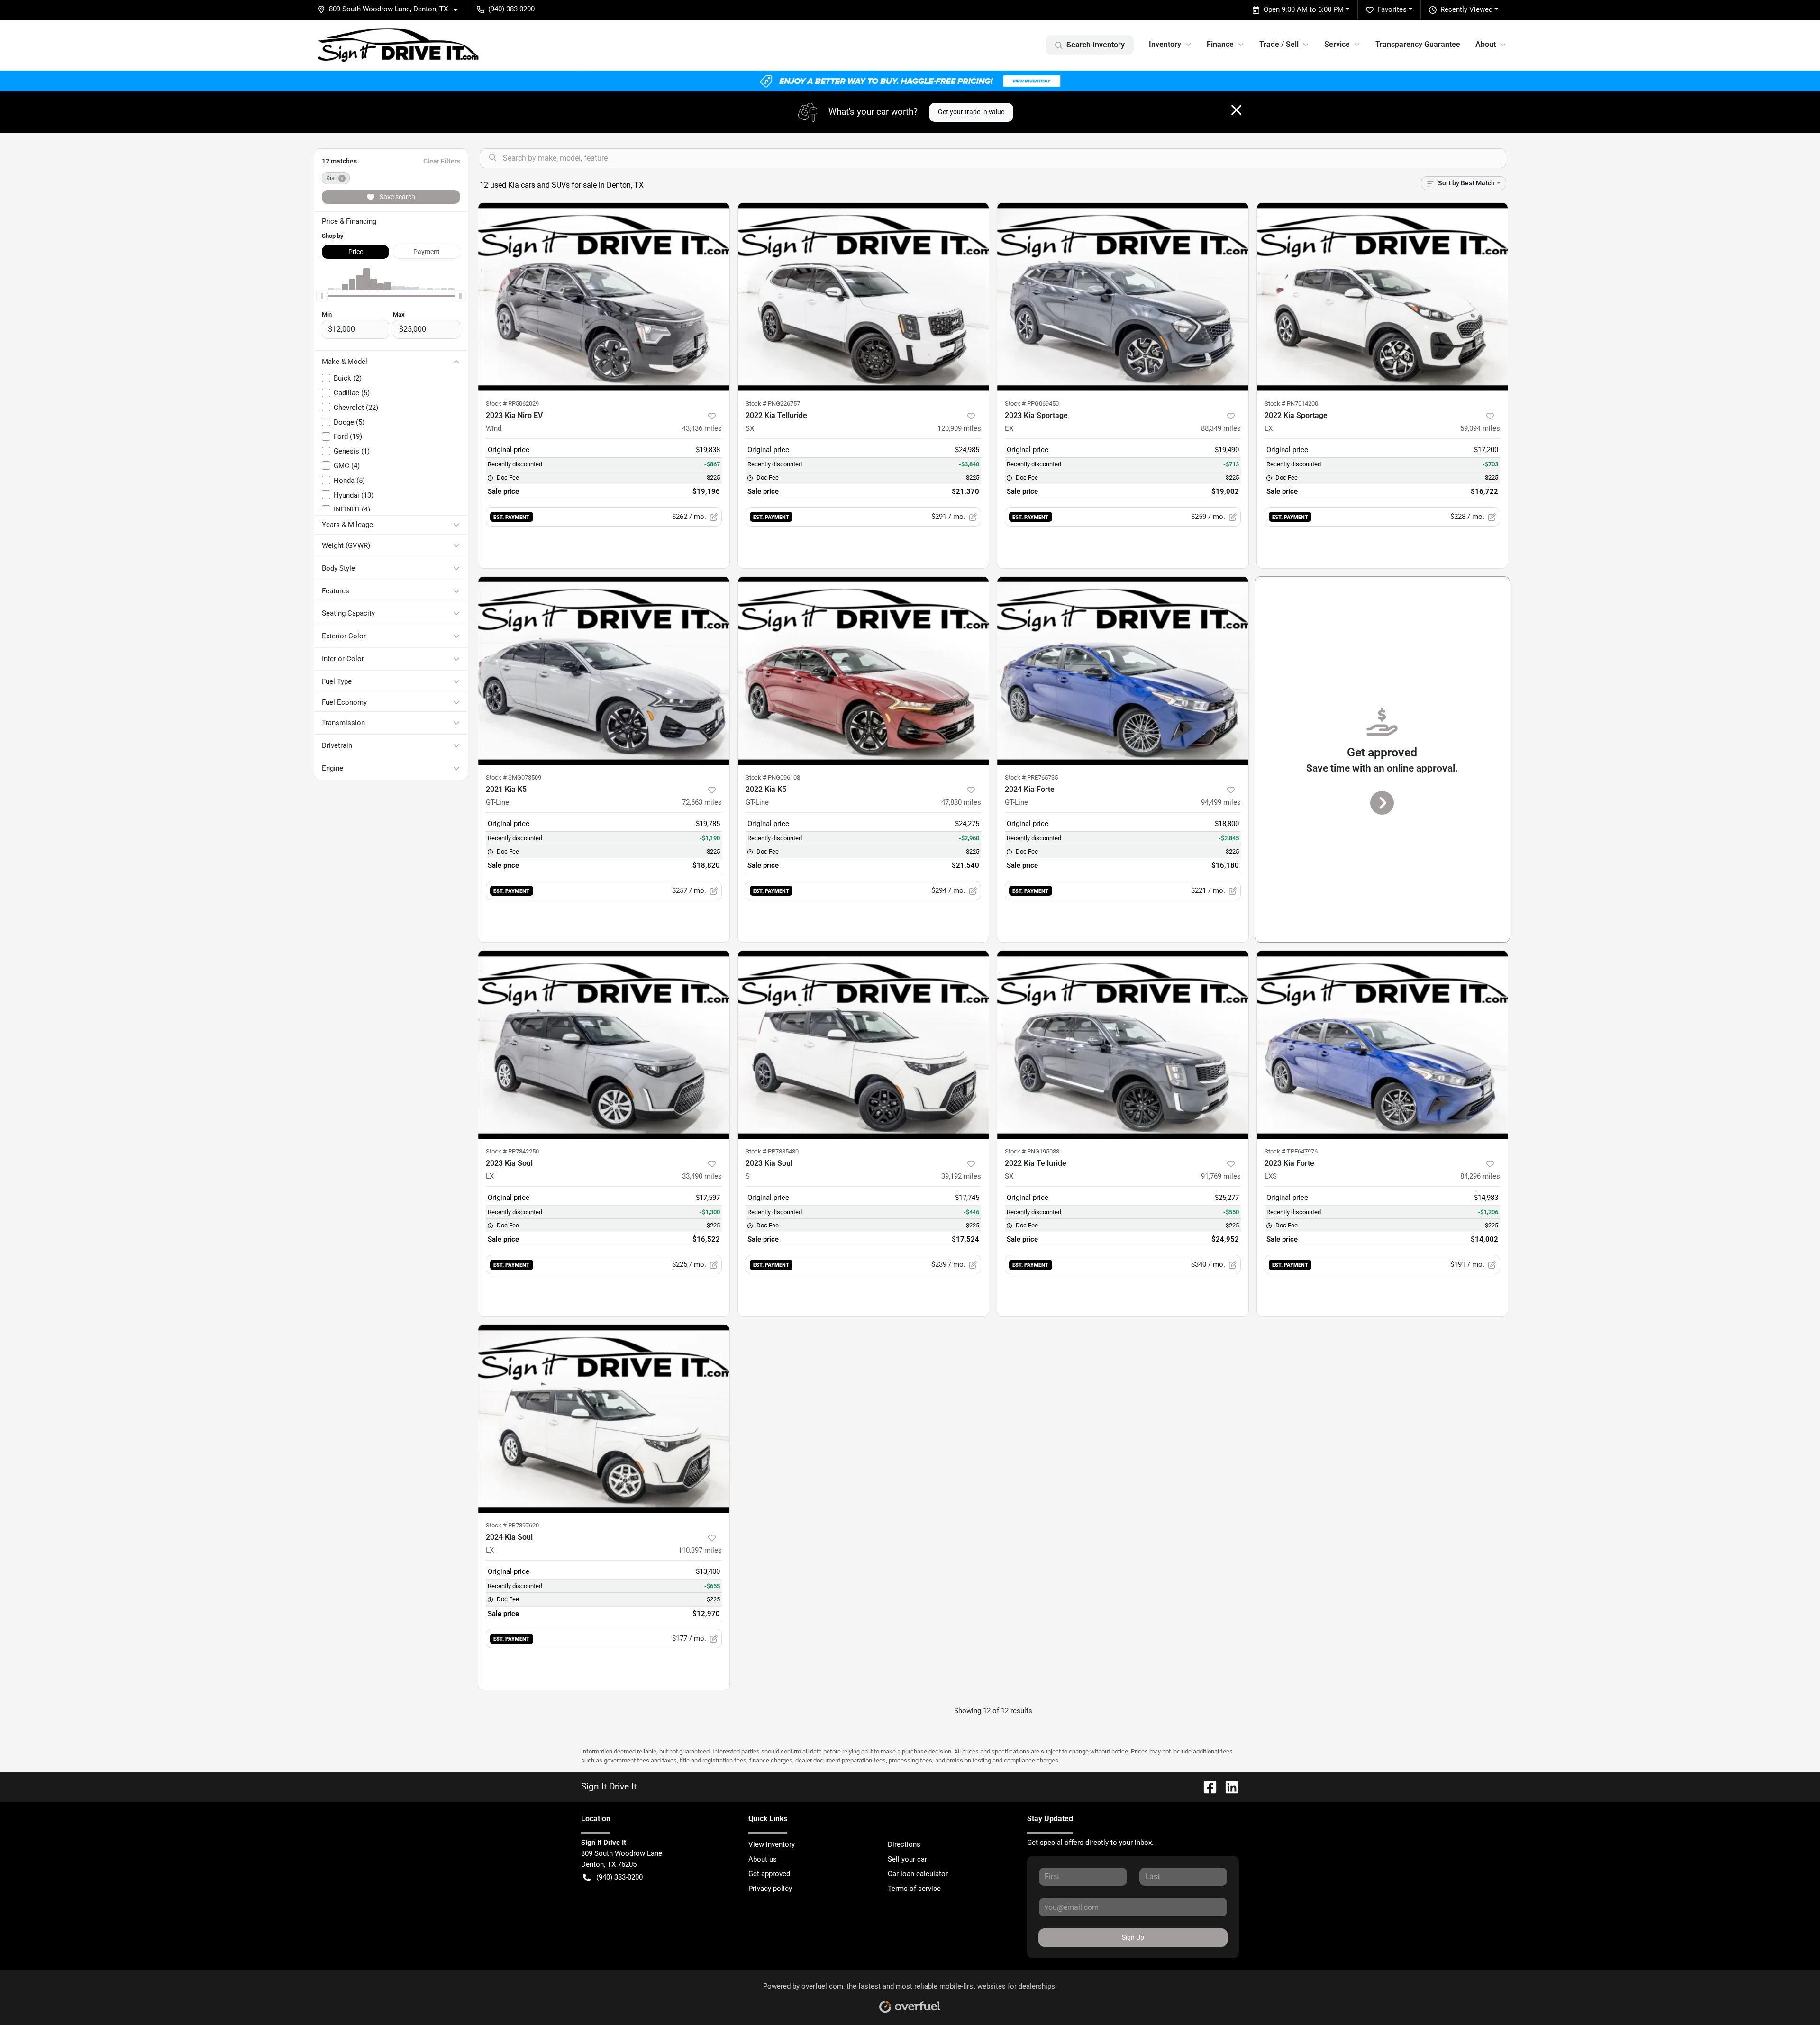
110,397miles (700, 1550)
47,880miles (961, 802)
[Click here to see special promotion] (910, 81)
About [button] (1486, 44)
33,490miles (702, 1176)
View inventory (772, 1844)
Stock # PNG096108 (773, 777)
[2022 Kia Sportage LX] (1383, 297)
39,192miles (961, 1176)
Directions (904, 1844)
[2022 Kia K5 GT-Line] (864, 671)
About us (763, 1859)
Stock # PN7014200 (1291, 404)
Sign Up (1133, 1937)
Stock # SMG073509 (514, 777)
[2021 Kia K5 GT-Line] (604, 671)
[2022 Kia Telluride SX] (864, 297)
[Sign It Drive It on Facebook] (1206, 1786)
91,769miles (1221, 1176)
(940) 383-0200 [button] (511, 9)
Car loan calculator (918, 1874)
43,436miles (702, 428)
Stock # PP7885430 (772, 1151)
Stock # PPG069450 (1032, 404)
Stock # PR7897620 (512, 1525)
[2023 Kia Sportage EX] (1123, 297)
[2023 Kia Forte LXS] (1383, 1045)
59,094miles (1480, 428)
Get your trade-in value (971, 112)
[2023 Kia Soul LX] (604, 1045)
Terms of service (914, 1889)
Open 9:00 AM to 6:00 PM (1304, 9)
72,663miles (702, 802)
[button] (391, 9)
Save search (397, 197)
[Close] (1236, 110)
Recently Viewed (1466, 9)
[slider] (322, 296)
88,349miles (1221, 428)
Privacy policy (770, 1889)
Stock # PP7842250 (512, 1151)
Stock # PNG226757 (773, 404)
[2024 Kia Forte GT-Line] (1123, 671)
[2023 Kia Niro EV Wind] (604, 297)
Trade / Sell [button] (1279, 44)
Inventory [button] (1165, 44)
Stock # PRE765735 (1031, 777)
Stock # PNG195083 (1032, 1151)
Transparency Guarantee (1418, 44)
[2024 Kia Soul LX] (604, 1419)
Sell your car (907, 1859)
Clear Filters (442, 161)
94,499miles (1221, 802)
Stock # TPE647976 (1291, 1151)
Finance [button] (1220, 44)
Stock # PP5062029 (512, 404)
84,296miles (1480, 1176)
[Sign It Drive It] (399, 45)
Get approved (769, 1874)
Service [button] (1337, 44)
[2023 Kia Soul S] (864, 1045)
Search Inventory (1096, 45)
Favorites (1392, 9)
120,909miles (959, 428)
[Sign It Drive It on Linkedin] (1228, 1786)
